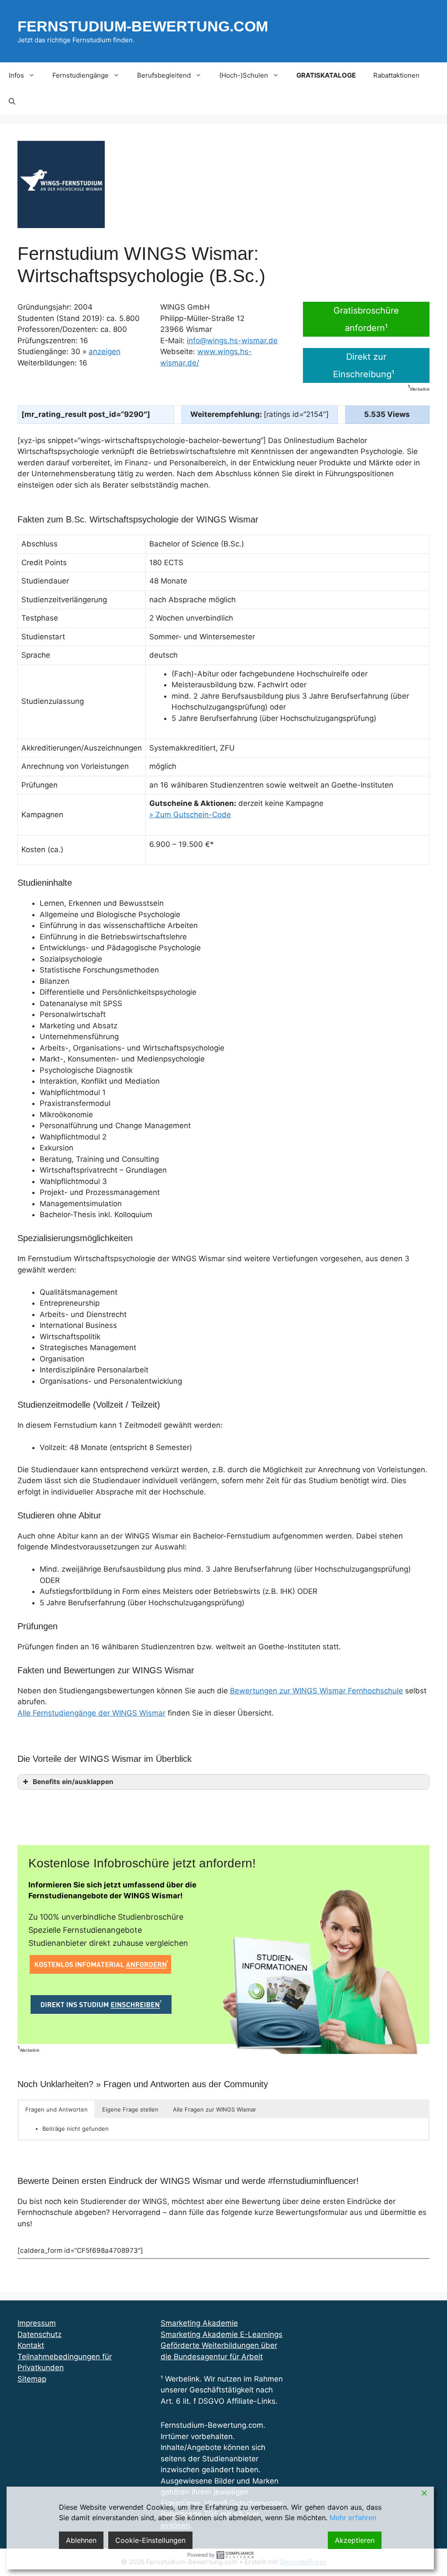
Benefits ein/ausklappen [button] (73, 1782)
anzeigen (105, 351)
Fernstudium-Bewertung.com (143, 26)
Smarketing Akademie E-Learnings (222, 2334)
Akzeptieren (355, 2540)
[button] (12, 102)
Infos (16, 75)
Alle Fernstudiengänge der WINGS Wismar (91, 1713)
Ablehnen (81, 2540)
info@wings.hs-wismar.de (232, 341)
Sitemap (32, 2379)
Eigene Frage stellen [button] (130, 2109)
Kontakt (31, 2345)
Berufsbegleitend (164, 75)
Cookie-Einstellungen (150, 2540)
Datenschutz (40, 2334)
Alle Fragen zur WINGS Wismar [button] (215, 2109)
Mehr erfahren (353, 2518)
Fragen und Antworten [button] (57, 2109)
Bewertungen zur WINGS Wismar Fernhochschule (316, 1691)
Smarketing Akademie (199, 2323)
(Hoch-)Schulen (244, 75)
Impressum (37, 2323)
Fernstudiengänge (81, 75)
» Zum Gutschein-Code (190, 815)
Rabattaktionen (396, 75)
